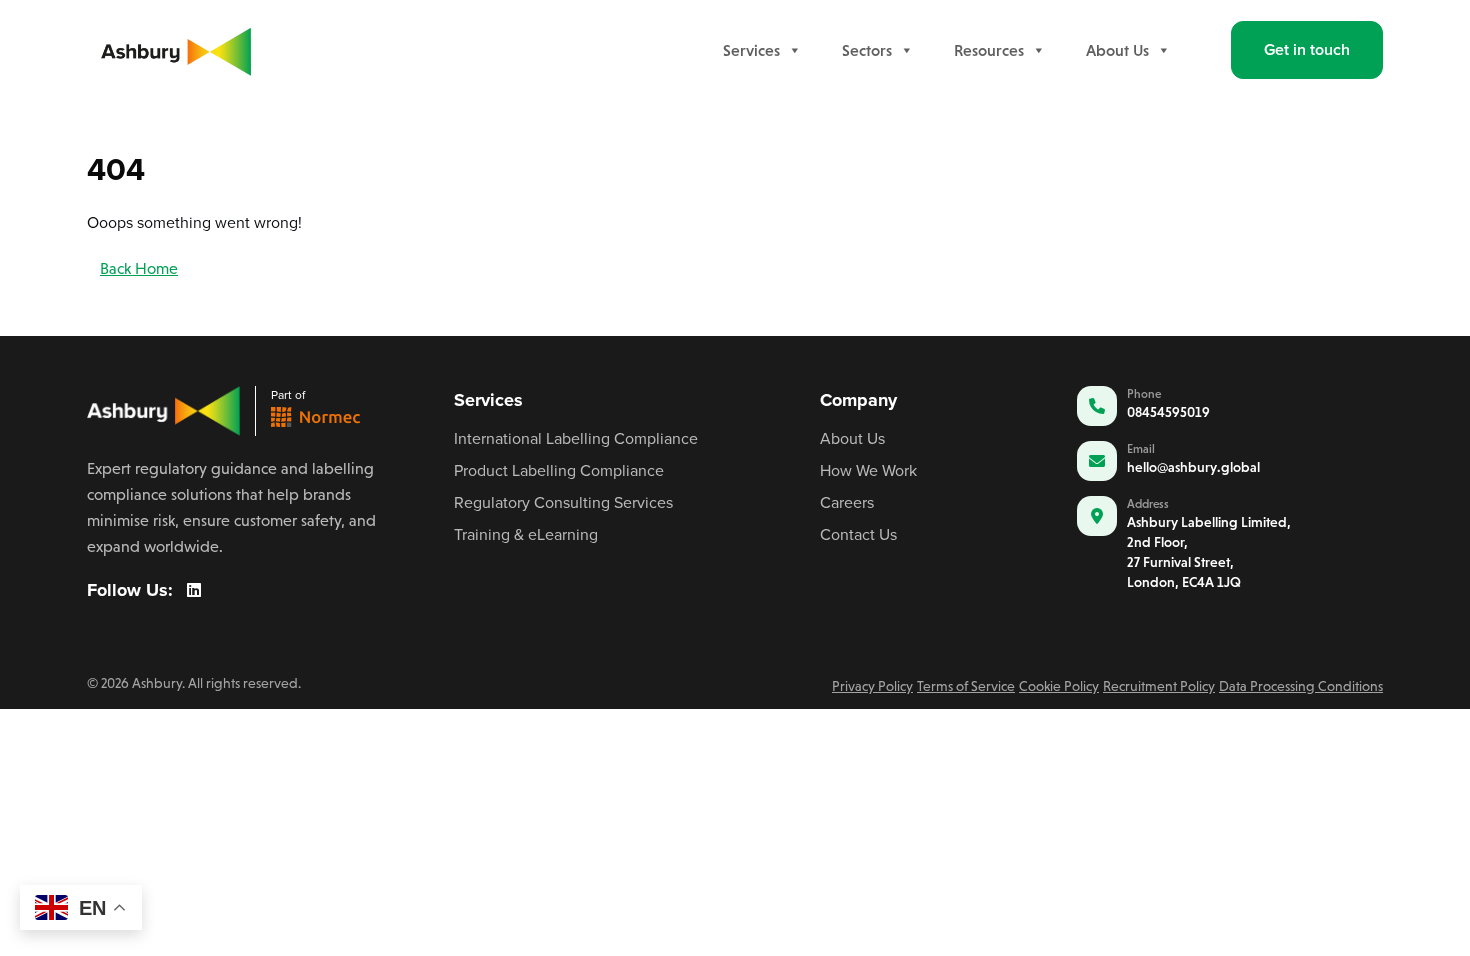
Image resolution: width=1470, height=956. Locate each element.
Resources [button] (989, 50)
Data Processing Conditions (1301, 686)
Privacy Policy (872, 686)
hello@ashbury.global (1193, 467)
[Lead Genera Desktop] (176, 48)
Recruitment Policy (1159, 686)
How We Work (868, 470)
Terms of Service (966, 686)
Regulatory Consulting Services (563, 502)
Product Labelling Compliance (559, 470)
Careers (847, 502)
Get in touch (1307, 49)
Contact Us (858, 534)
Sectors (867, 50)
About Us (1117, 50)
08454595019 (1168, 412)
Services (751, 50)
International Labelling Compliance (576, 438)
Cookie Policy (1059, 686)
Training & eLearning (526, 534)
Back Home (139, 268)
